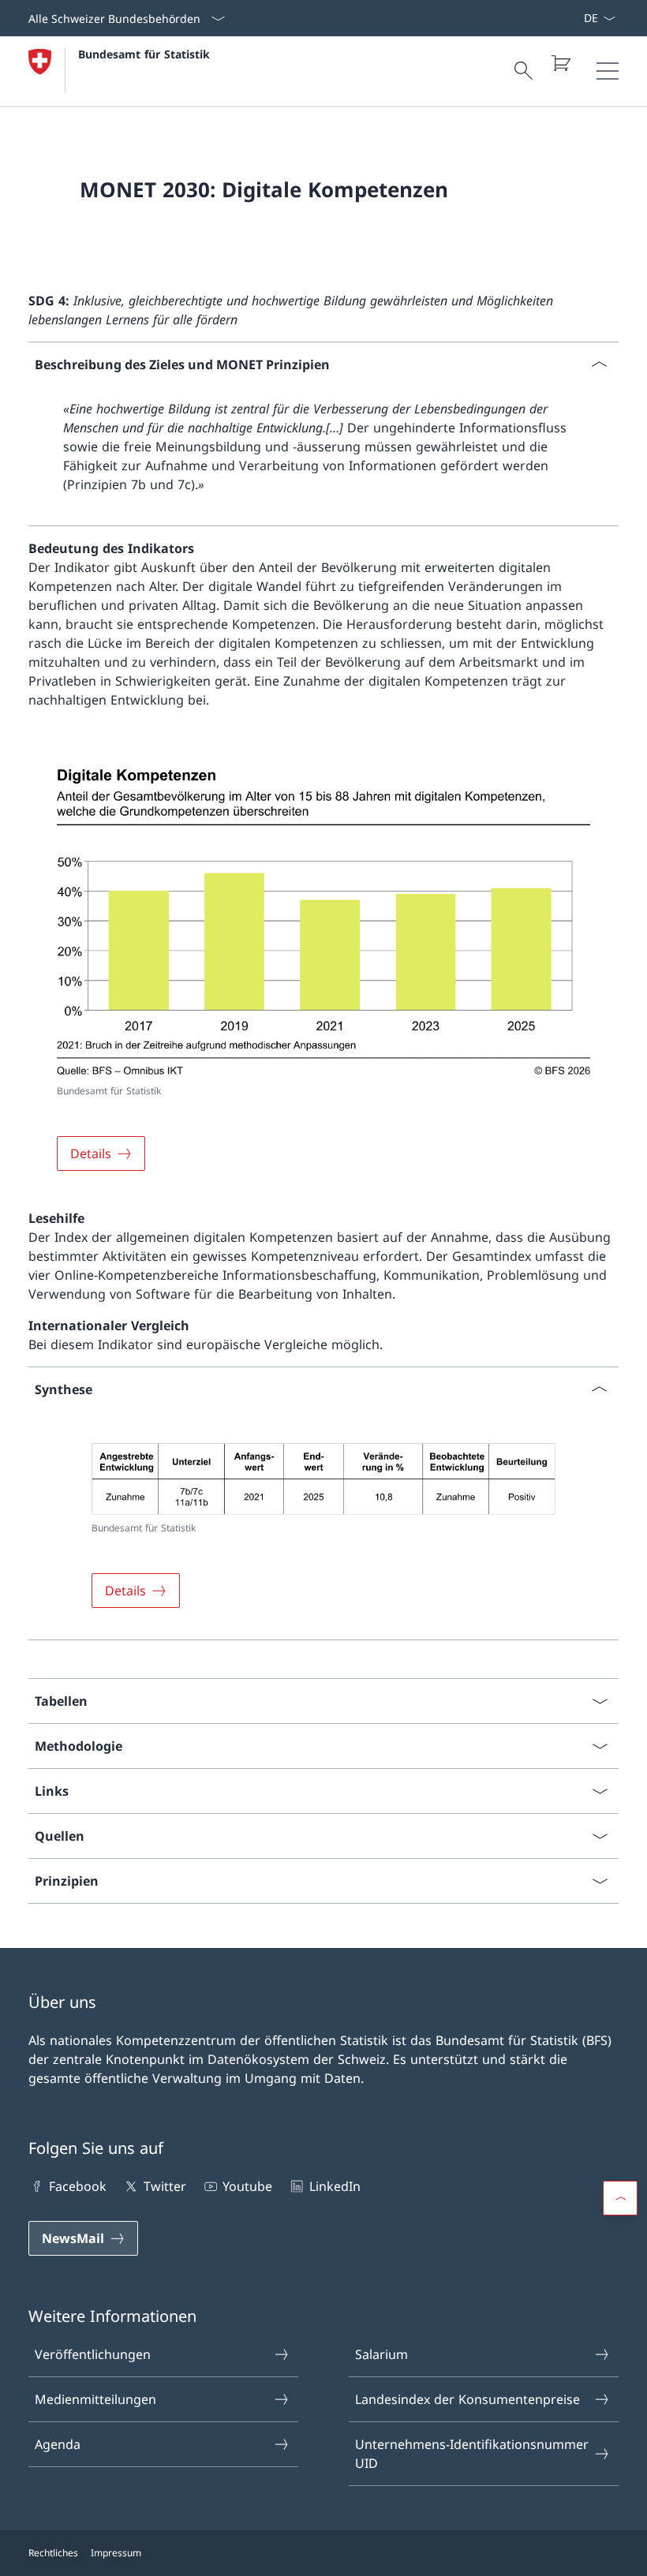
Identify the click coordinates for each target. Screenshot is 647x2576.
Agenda (58, 2444)
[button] (620, 2198)
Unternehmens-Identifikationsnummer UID (472, 2454)
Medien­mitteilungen (95, 2399)
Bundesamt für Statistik (144, 54)
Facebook (78, 2186)
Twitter (165, 2186)
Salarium (381, 2354)
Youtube (247, 2186)
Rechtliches (53, 2553)
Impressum (116, 2553)
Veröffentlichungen (93, 2354)
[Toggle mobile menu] (608, 71)
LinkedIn (335, 2186)
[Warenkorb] (560, 63)
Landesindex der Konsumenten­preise (467, 2399)
